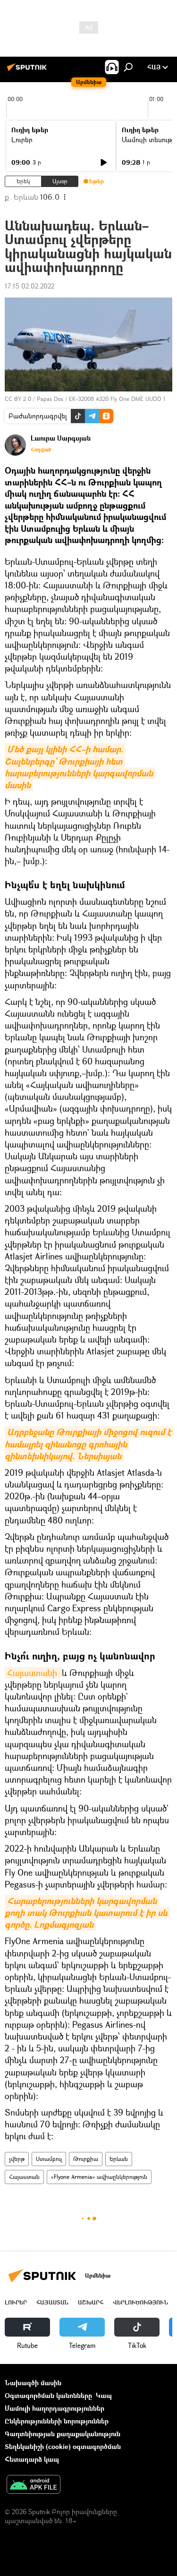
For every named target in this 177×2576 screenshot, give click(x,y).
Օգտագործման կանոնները (48, 2395)
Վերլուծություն (140, 2302)
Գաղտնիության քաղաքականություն (63, 2434)
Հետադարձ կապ (32, 2459)
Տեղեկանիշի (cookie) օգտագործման (63, 2446)
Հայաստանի (33, 1673)
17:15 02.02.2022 (29, 286)
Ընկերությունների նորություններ (57, 2421)
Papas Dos (50, 399)
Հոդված (41, 450)
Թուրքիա (86, 2159)
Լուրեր (22, 140)
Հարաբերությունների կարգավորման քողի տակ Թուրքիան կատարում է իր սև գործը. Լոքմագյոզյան (87, 1913)
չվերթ (17, 2159)
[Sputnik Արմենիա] (28, 71)
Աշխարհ (91, 2302)
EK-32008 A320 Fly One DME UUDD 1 (117, 399)
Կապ (104, 2395)
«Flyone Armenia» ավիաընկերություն (99, 2177)
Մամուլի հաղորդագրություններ (55, 2408)
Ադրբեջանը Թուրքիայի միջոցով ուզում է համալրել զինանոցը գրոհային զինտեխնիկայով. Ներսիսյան (89, 1444)
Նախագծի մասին (33, 2383)
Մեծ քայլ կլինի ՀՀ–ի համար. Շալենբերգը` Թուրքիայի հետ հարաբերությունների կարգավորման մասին (80, 767)
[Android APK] (34, 2485)
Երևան (119, 2159)
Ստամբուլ (49, 2159)
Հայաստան (24, 2177)
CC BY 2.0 (18, 399)
